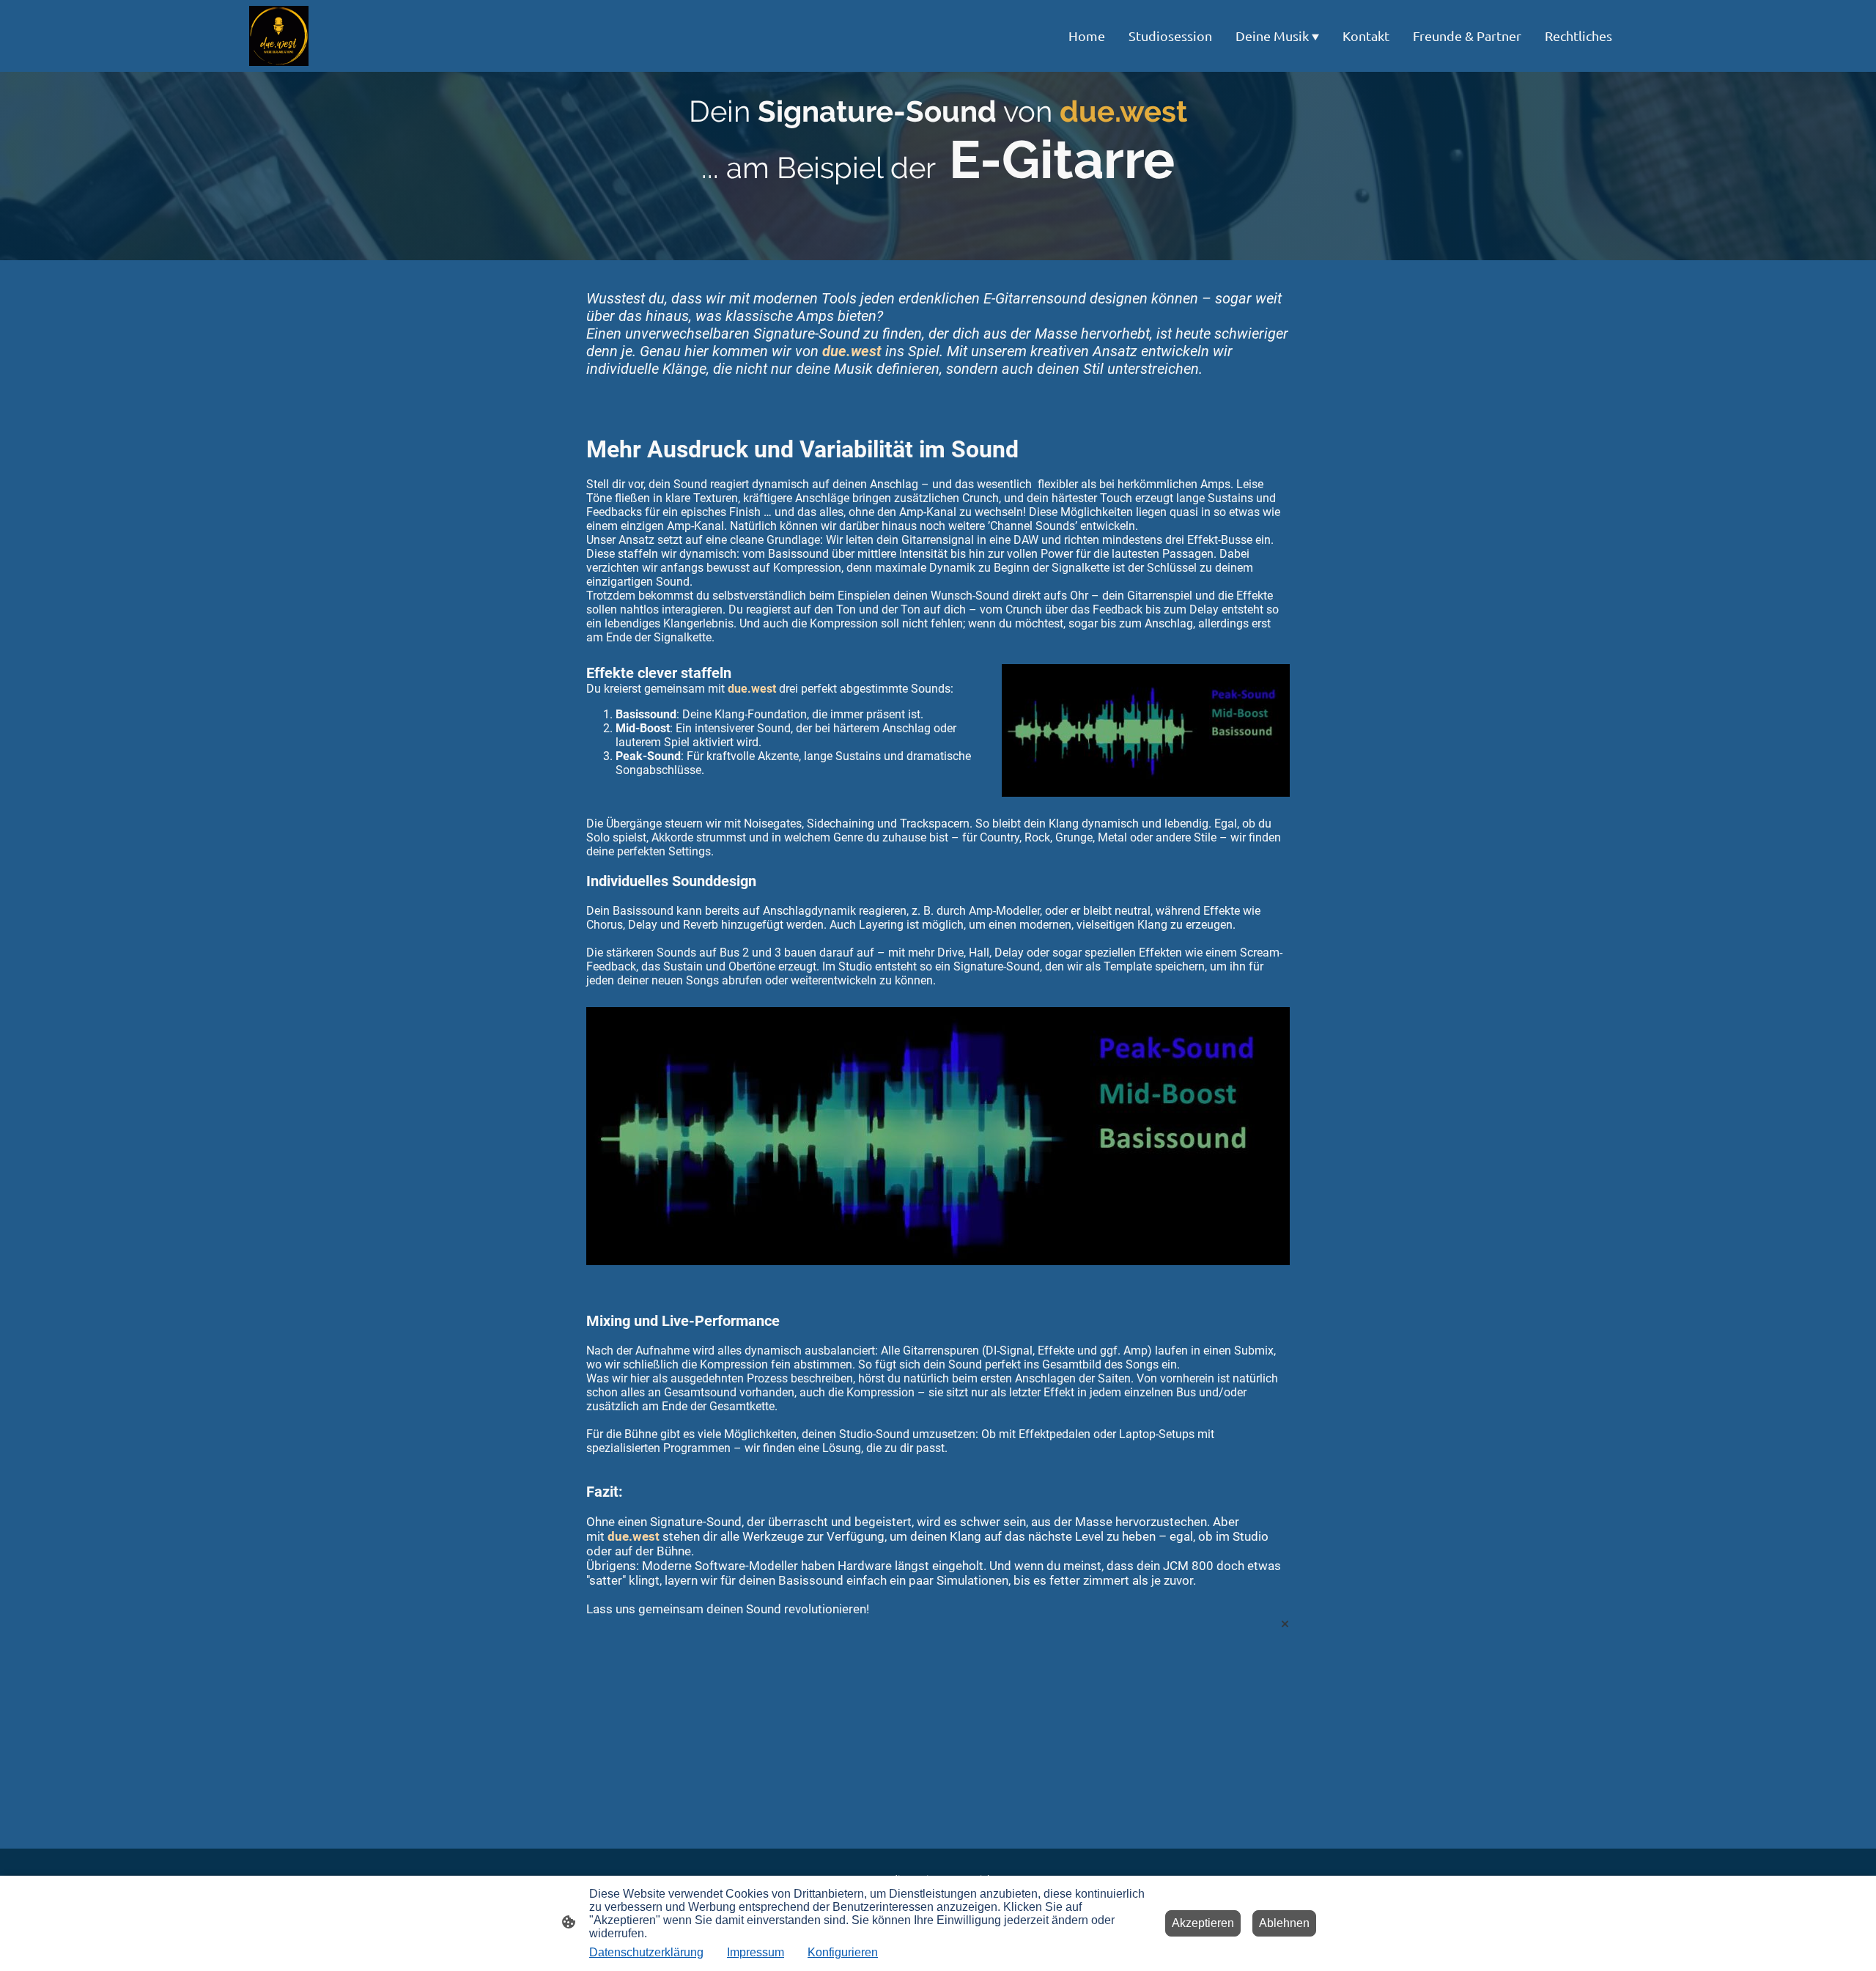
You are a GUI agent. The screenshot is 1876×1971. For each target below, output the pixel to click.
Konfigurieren (843, 1952)
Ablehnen (1284, 1923)
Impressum (756, 1952)
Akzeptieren (1203, 1923)
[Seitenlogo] (279, 36)
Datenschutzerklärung (646, 1952)
